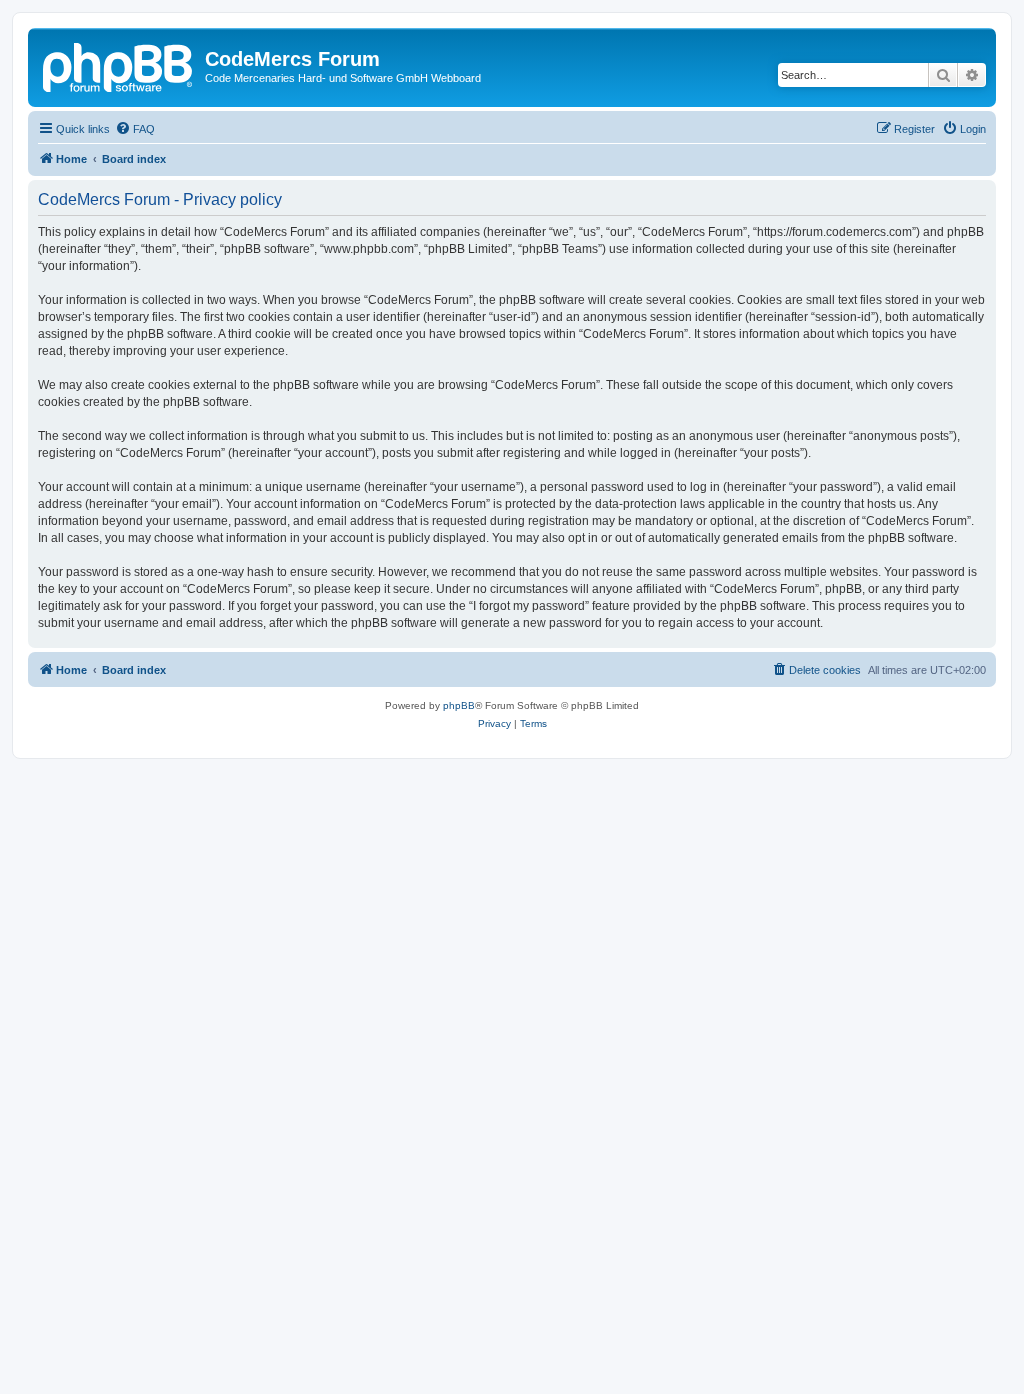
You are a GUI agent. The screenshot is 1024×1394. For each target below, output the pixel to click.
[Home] (119, 65)
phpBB (459, 705)
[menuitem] (135, 129)
